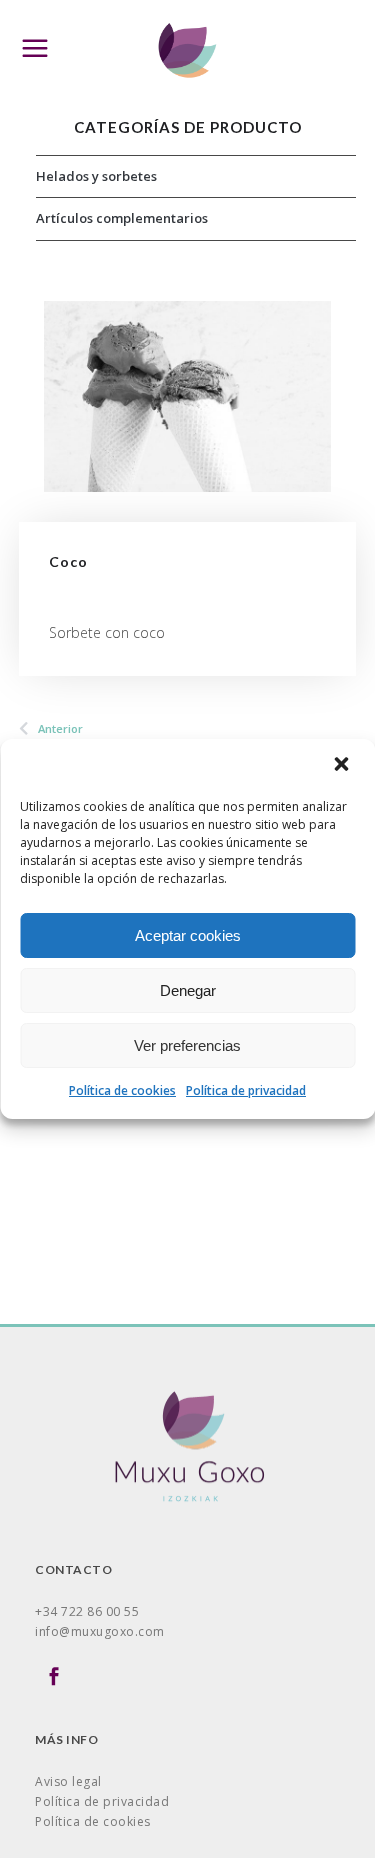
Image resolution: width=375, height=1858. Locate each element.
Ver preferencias (187, 1045)
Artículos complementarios (122, 218)
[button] (343, 766)
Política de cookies (122, 1090)
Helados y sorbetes (96, 176)
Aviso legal (68, 1781)
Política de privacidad (246, 1090)
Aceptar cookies (188, 935)
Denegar (188, 990)
